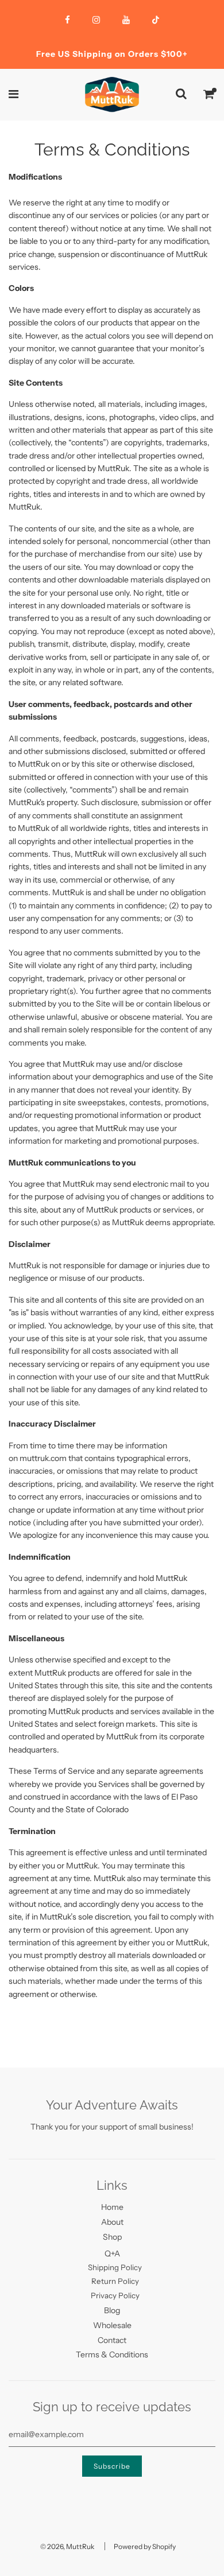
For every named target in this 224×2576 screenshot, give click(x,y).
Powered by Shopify (145, 2546)
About (112, 2222)
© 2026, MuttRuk (67, 2546)
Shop (112, 2237)
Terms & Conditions (112, 2354)
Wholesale (112, 2325)
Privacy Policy (115, 2295)
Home (112, 2207)
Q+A (112, 2253)
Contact (112, 2340)
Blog (112, 2310)
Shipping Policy (115, 2267)
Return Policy (115, 2281)
